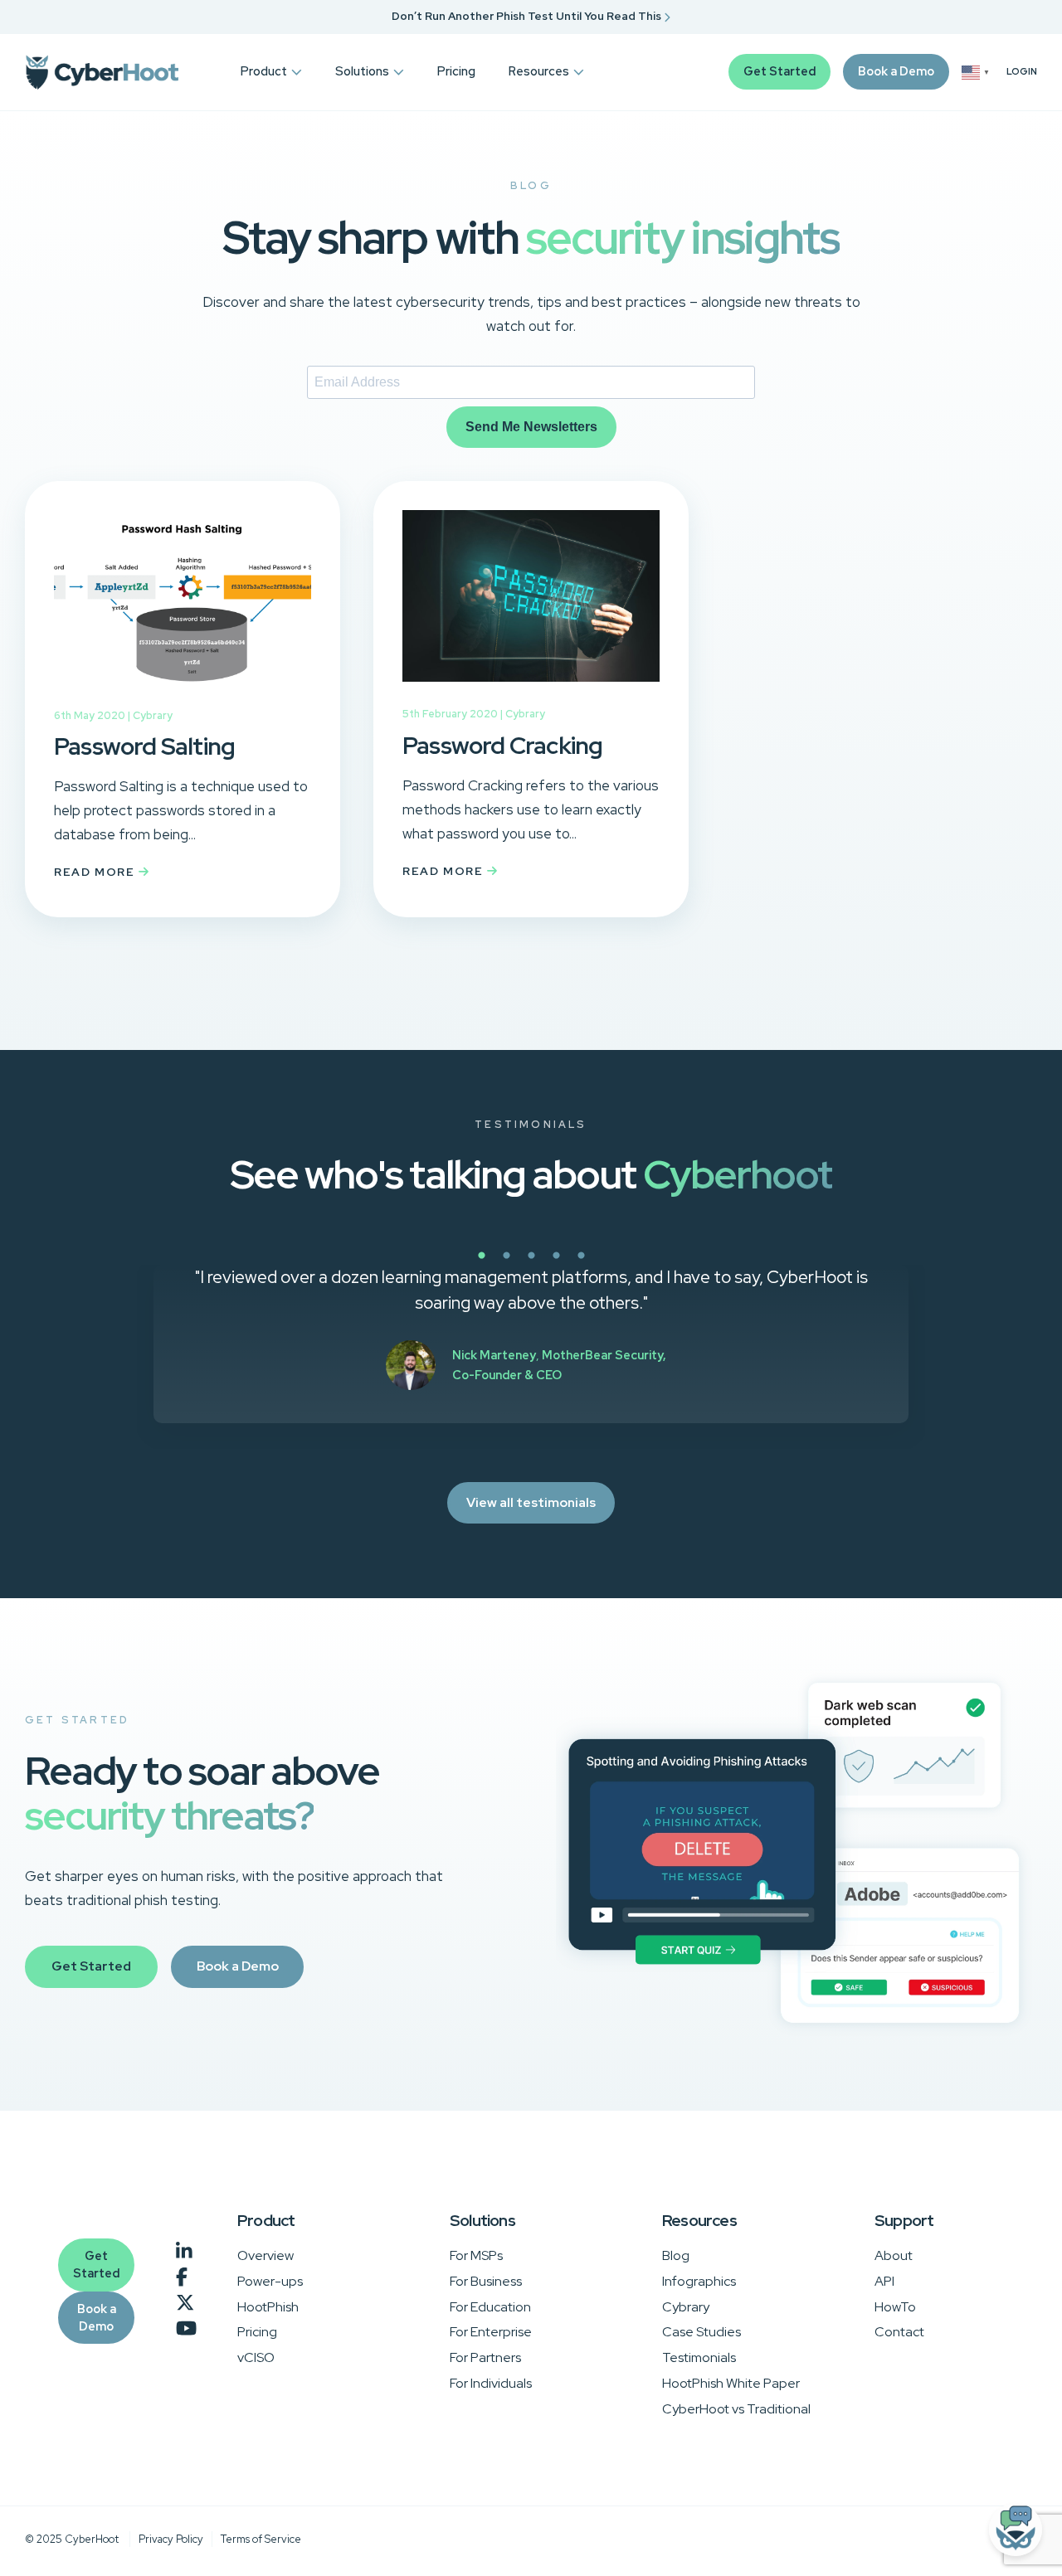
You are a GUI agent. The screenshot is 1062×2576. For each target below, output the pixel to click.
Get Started (779, 71)
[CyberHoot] (102, 72)
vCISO (256, 2357)
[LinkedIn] (184, 2252)
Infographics (699, 2281)
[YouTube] (186, 2329)
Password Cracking (502, 746)
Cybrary (153, 715)
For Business (486, 2281)
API (884, 2281)
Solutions (362, 71)
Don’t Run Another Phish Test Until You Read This (528, 16)
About (894, 2255)
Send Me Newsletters (531, 427)
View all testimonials (531, 1502)
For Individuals (491, 2383)
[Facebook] (182, 2278)
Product (264, 71)
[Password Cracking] (531, 693)
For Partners (485, 2357)
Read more (96, 872)
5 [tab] (639, 1265)
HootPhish (268, 2307)
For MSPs (476, 2255)
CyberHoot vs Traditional (736, 2409)
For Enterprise (491, 2332)
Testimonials (699, 2357)
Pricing (456, 71)
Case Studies (702, 2332)
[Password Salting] (183, 695)
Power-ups (270, 2281)
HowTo (895, 2307)
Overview (265, 2255)
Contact (899, 2332)
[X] (185, 2304)
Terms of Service (261, 2539)
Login (1022, 72)
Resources (539, 71)
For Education (490, 2307)
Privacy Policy (171, 2539)
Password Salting (144, 746)
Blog (676, 2255)
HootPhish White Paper (731, 2383)
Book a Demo (896, 71)
